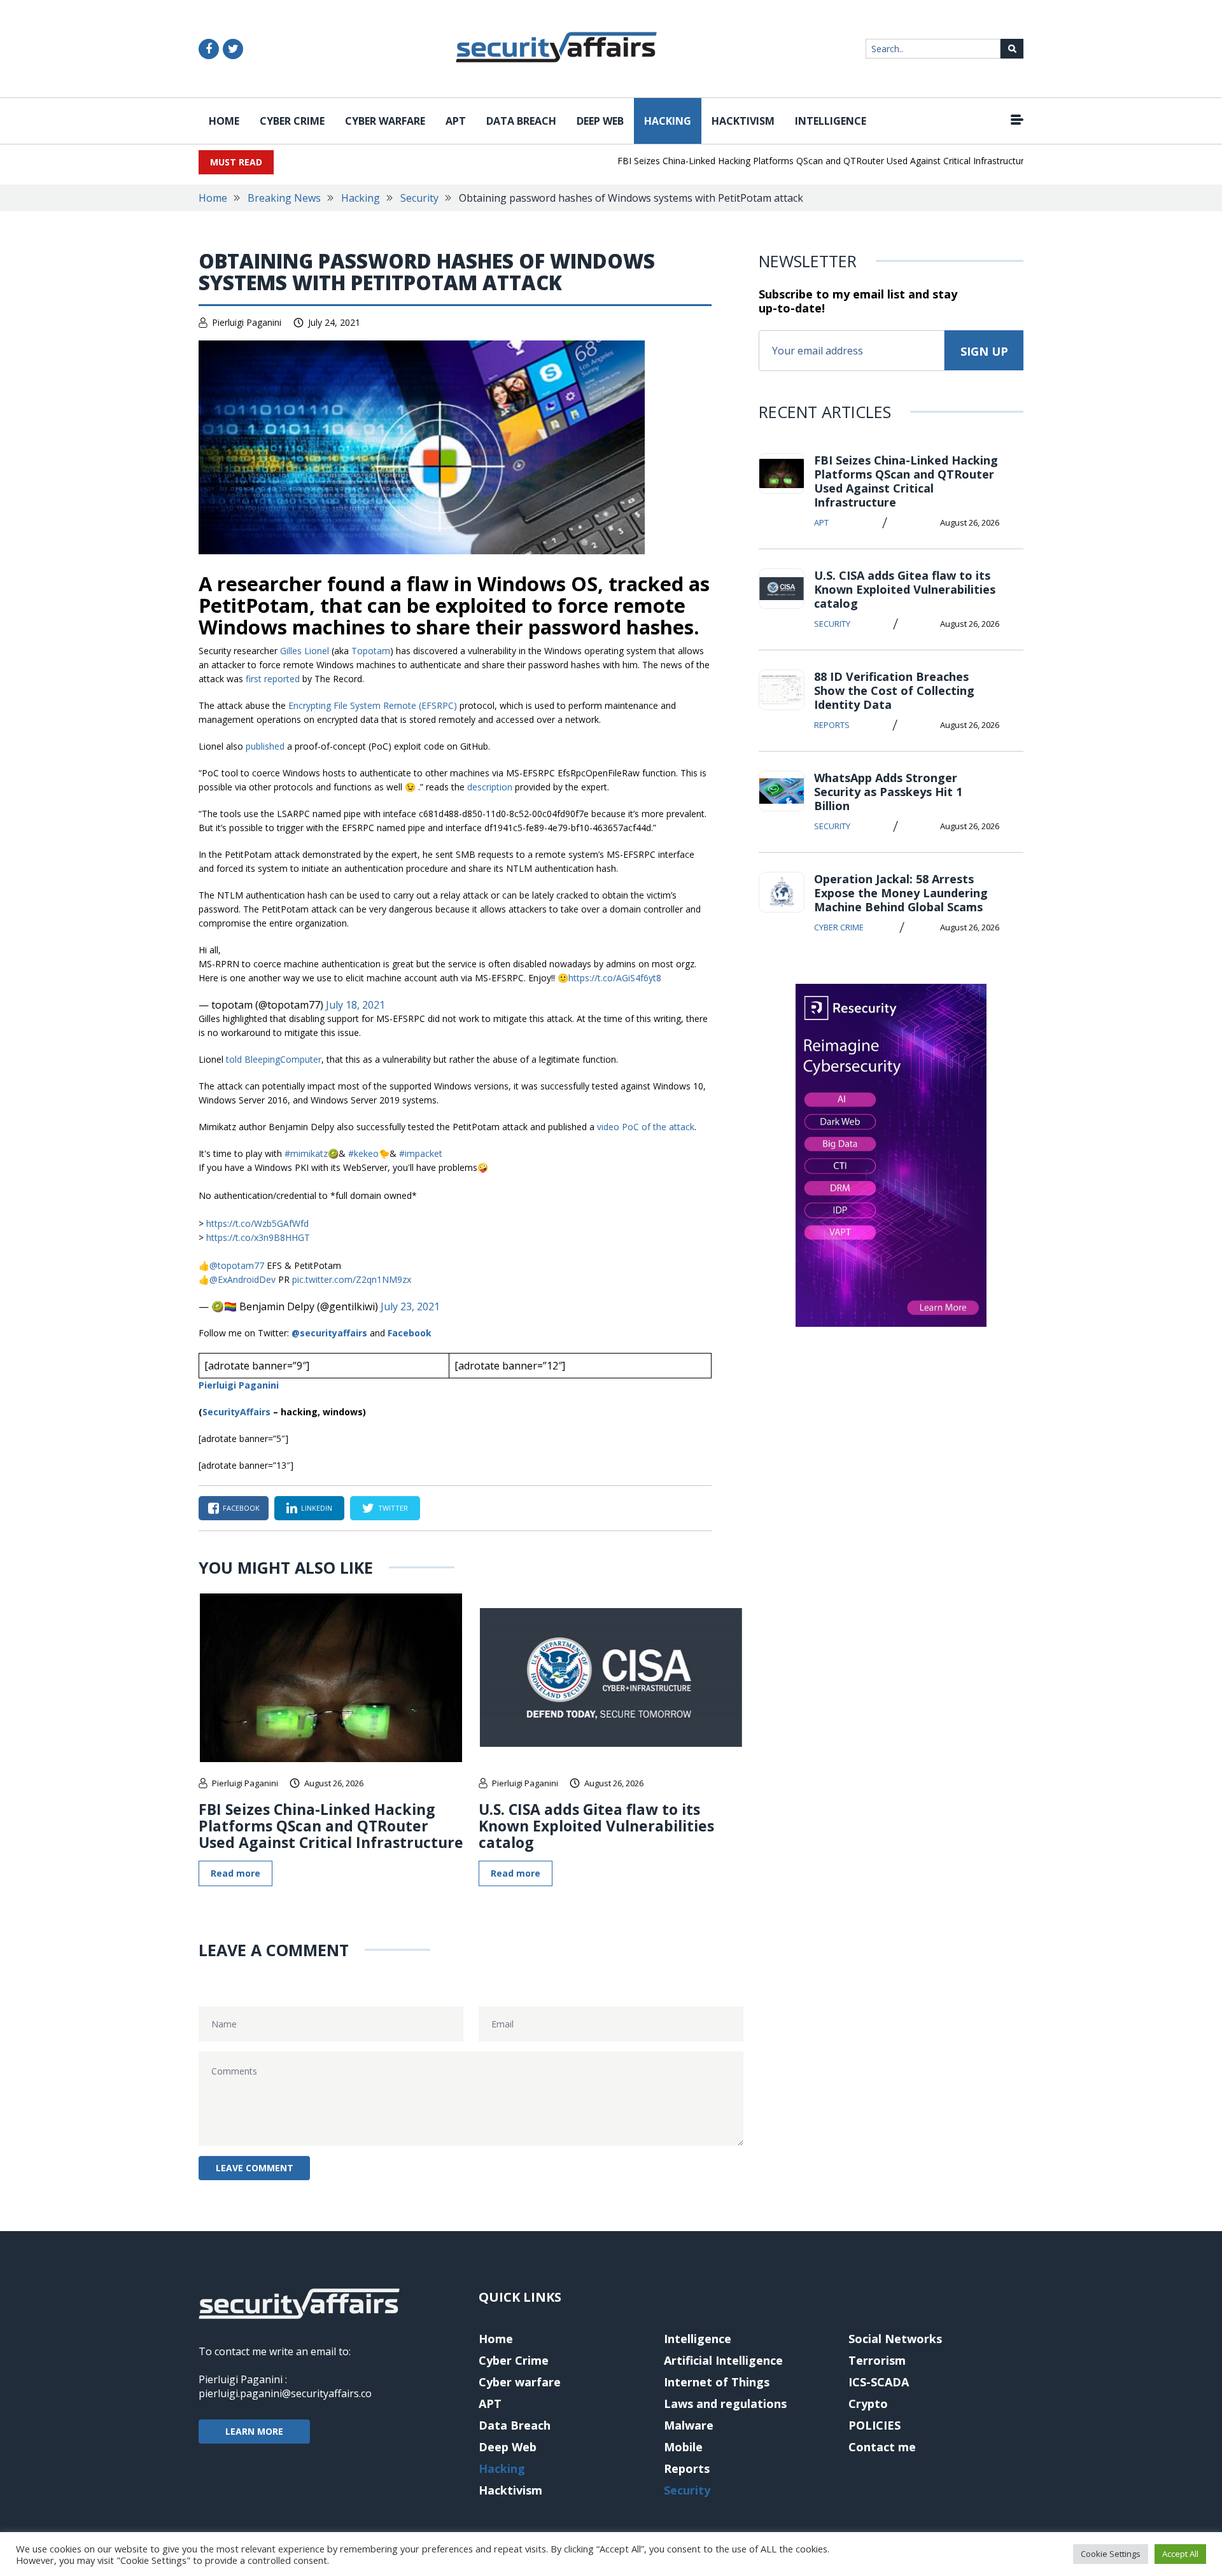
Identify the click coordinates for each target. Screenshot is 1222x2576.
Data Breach (521, 121)
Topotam (371, 651)
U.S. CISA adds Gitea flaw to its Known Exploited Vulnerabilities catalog (596, 1826)
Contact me (882, 2447)
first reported (273, 679)
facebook (241, 1508)
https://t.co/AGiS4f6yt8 (615, 978)
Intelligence (831, 121)
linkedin (317, 1508)
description (490, 787)
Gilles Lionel (305, 651)
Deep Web (600, 121)
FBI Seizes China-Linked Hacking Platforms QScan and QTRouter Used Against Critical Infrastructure (788, 161)
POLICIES (874, 2425)
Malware (689, 2425)
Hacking (668, 121)
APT (456, 121)
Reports (832, 725)
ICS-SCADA (879, 2382)
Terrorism (877, 2360)
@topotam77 (237, 1265)
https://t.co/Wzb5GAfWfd (257, 1223)
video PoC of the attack (646, 1127)
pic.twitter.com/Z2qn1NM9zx (352, 1279)
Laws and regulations (725, 2404)
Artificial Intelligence (723, 2360)
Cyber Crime (292, 121)
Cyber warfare (385, 121)
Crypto (868, 2404)
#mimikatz (306, 1153)
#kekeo (363, 1153)
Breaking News (284, 198)
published (265, 746)
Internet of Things (717, 2382)
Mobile (683, 2447)
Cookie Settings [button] (1111, 2554)
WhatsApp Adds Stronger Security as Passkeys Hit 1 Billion (888, 792)
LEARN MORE (254, 2431)
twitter (393, 1508)
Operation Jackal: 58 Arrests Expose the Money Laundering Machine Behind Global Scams (901, 893)
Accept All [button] (1180, 2554)
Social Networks (895, 2339)
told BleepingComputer (274, 1059)
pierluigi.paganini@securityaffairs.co (285, 2393)
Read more (235, 1873)
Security (419, 198)
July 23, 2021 (410, 1306)
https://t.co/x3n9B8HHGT (258, 1237)
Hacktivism (743, 121)
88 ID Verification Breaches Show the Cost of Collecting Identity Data (894, 690)
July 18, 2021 (355, 1005)
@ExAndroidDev (242, 1279)
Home (224, 121)
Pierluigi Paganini (247, 322)
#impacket (421, 1153)
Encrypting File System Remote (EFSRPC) (373, 705)
